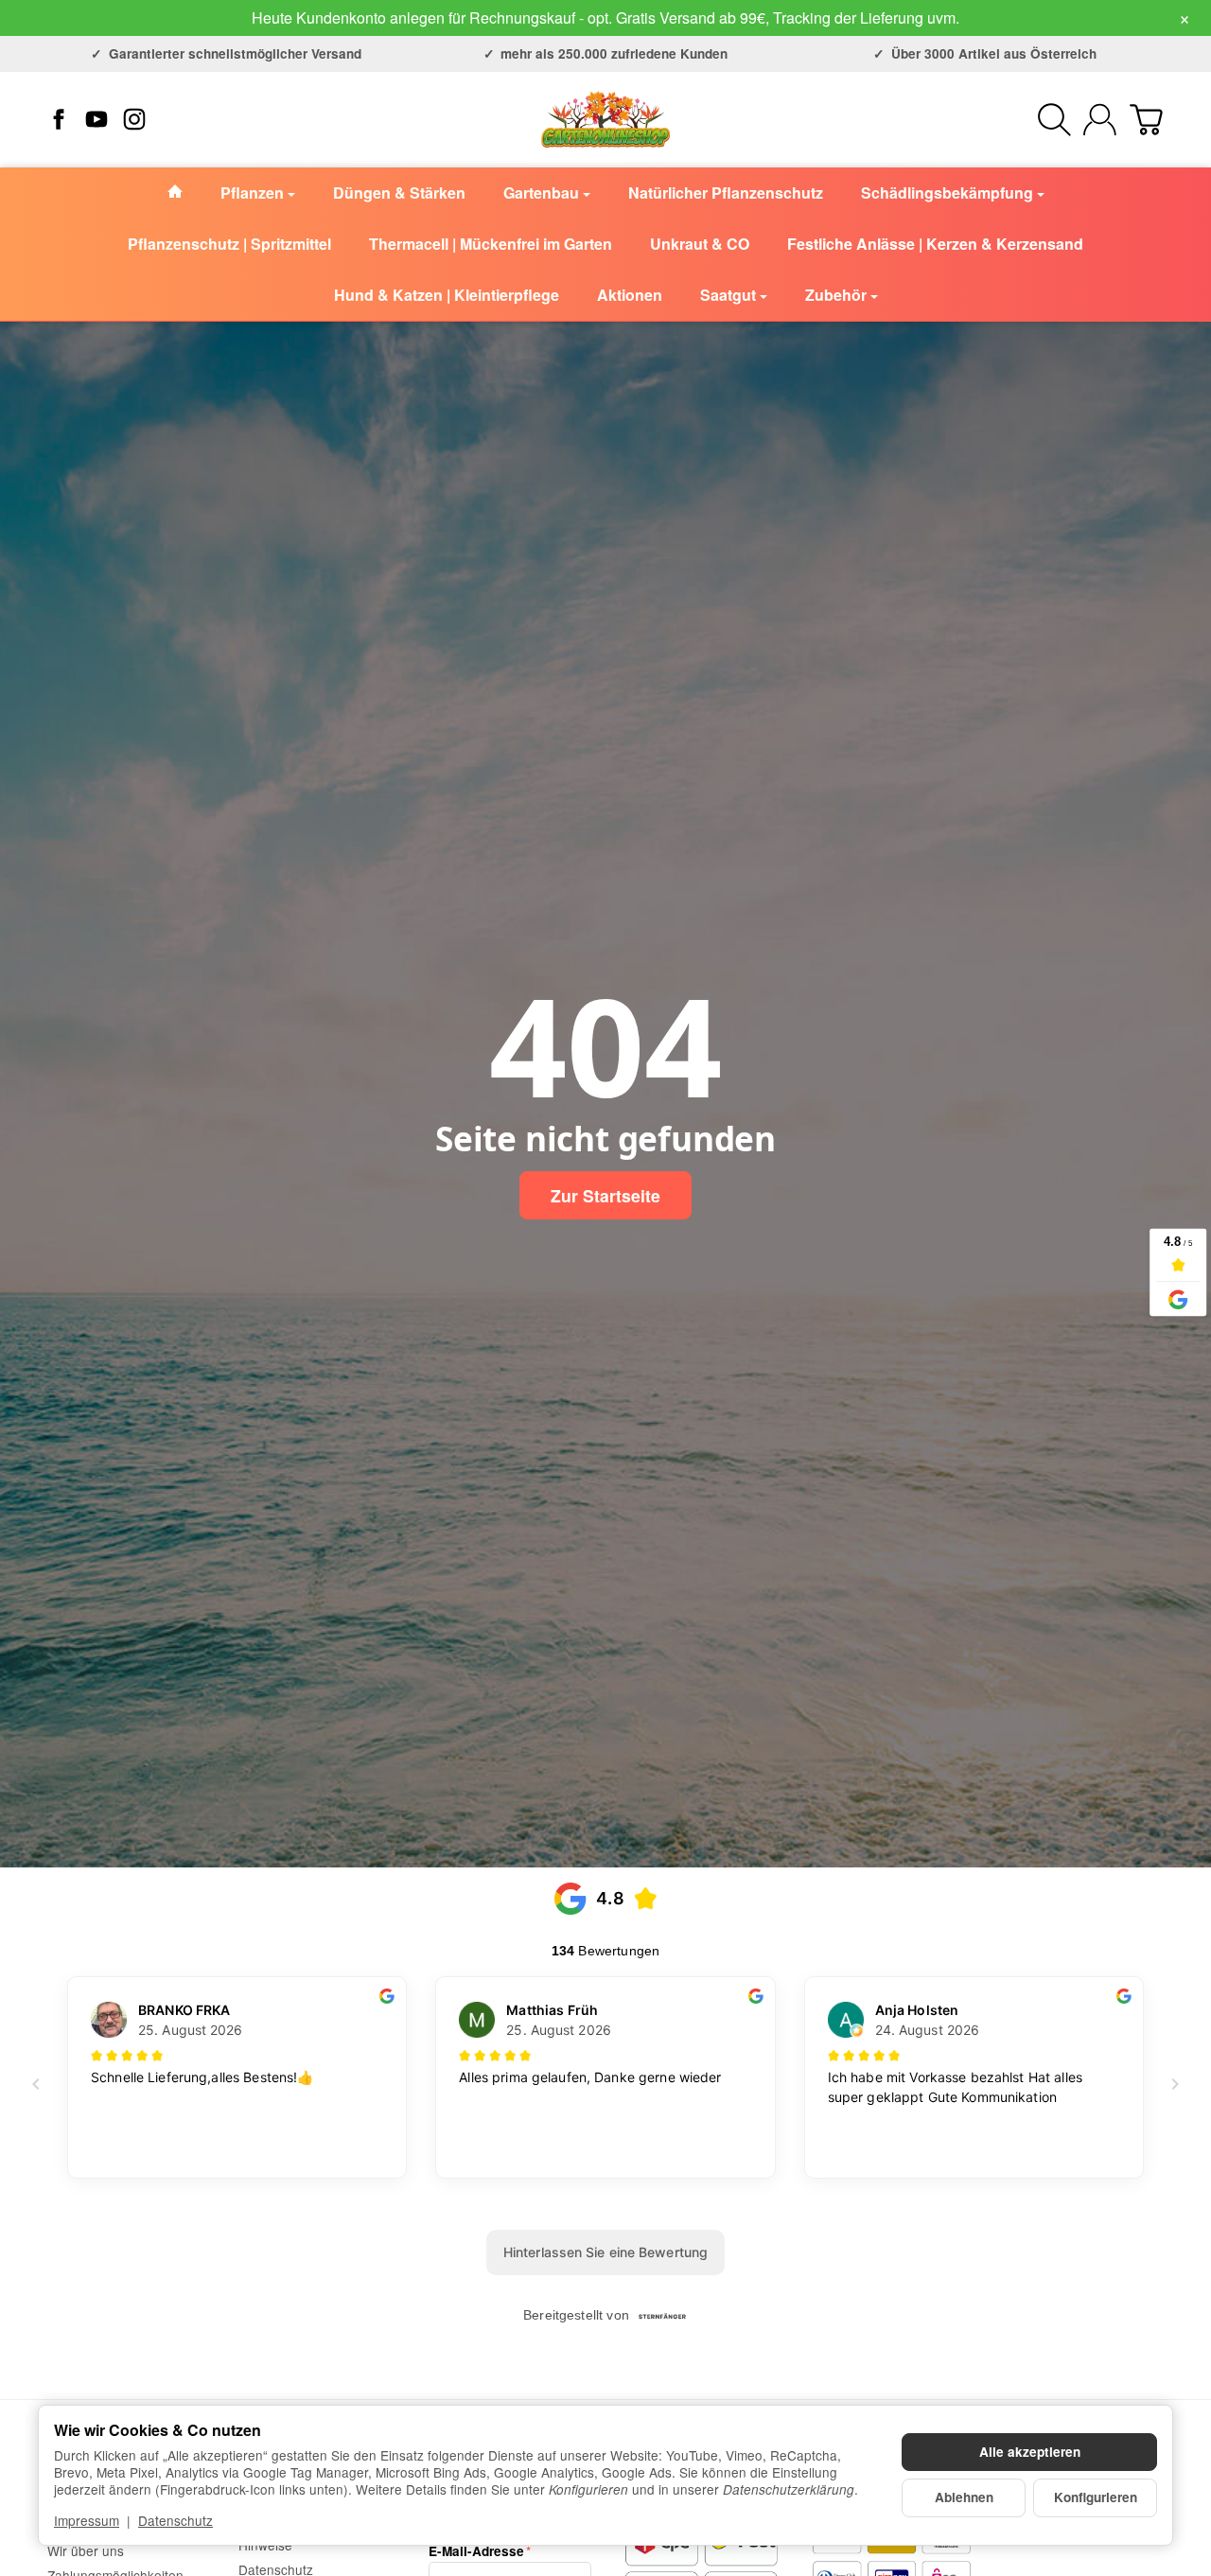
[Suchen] (1054, 120)
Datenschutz (176, 2520)
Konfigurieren (1096, 2497)
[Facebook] (59, 119)
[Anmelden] (1100, 120)
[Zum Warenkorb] (1146, 120)
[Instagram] (134, 119)
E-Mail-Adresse (476, 2551)
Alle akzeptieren (1030, 2452)
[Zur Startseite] (605, 119)
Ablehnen (964, 2497)
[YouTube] (97, 119)
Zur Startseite (605, 1195)
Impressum (87, 2520)
